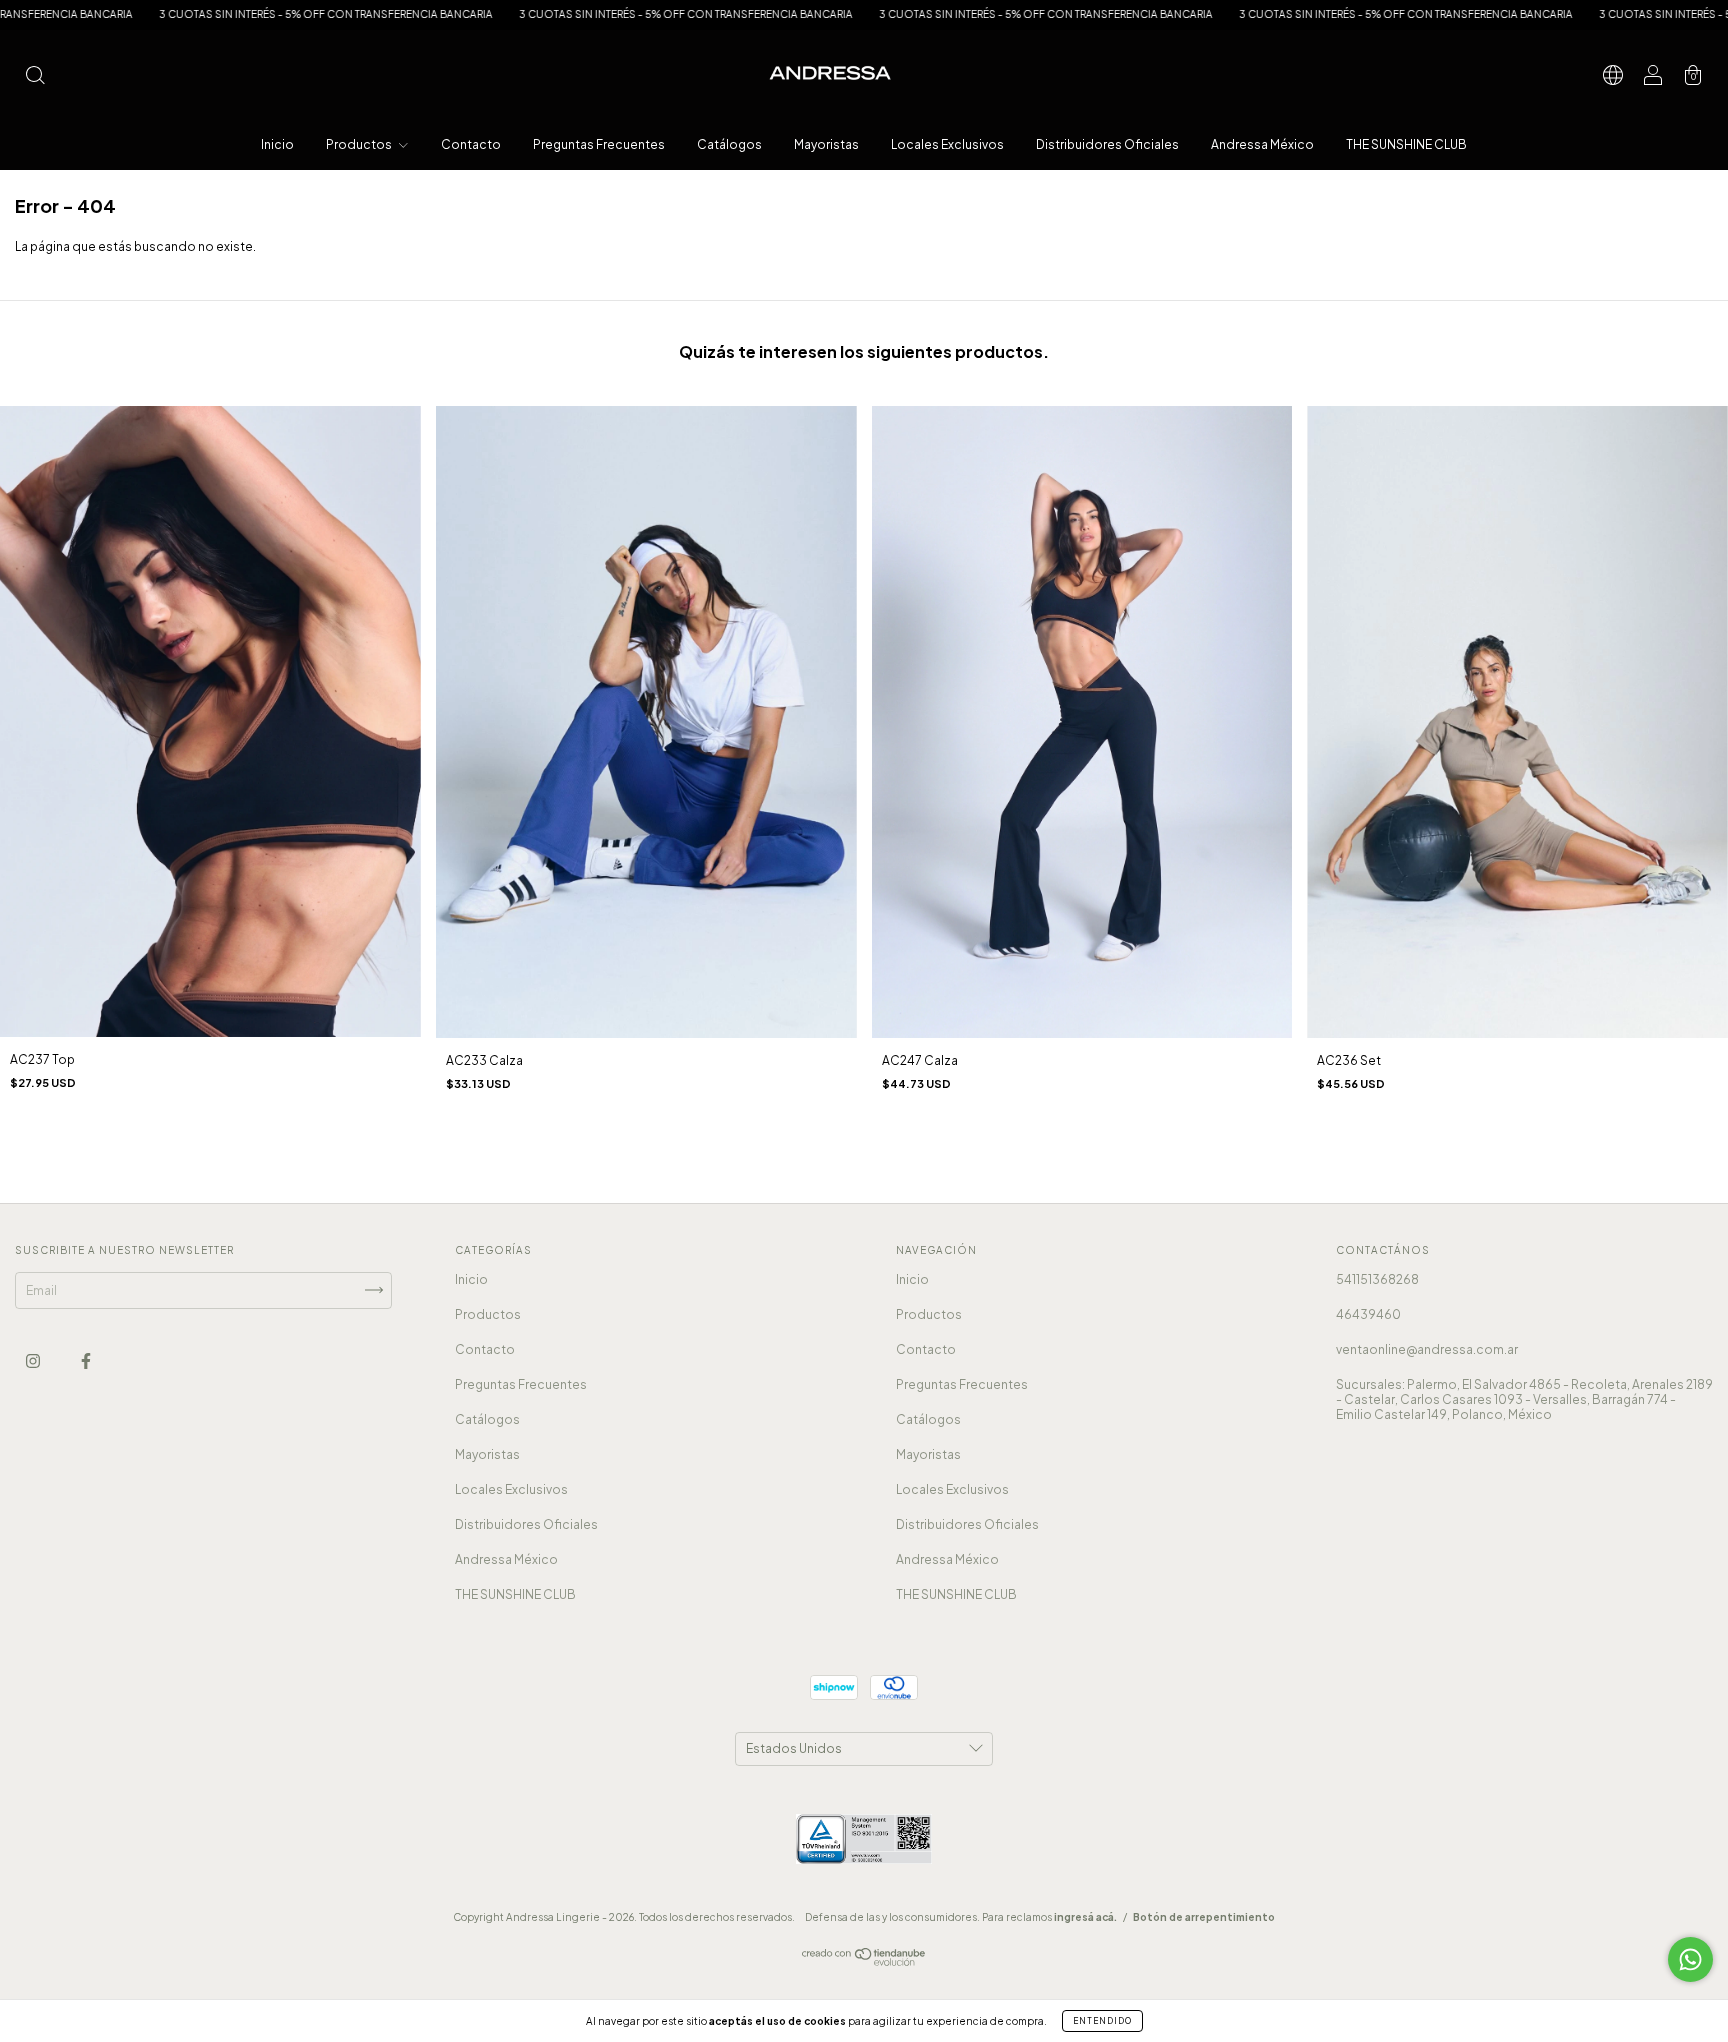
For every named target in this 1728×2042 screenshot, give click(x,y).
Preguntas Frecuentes (599, 144)
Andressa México (1262, 144)
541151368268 (1377, 1279)
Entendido (1102, 2021)
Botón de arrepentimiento (1204, 1917)
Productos (360, 144)
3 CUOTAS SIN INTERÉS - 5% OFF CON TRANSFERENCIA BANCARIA (172, 14)
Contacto (471, 144)
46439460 (1368, 1314)
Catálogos (729, 144)
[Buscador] (35, 77)
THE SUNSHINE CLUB (1406, 144)
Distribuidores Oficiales (1107, 144)
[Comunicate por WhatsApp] (1690, 1959)
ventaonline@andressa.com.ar (1427, 1349)
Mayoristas (826, 144)
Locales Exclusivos (947, 144)
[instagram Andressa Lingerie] (34, 1360)
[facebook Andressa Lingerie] (86, 1360)
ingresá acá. (1085, 1917)
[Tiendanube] (864, 1961)
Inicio (277, 144)
